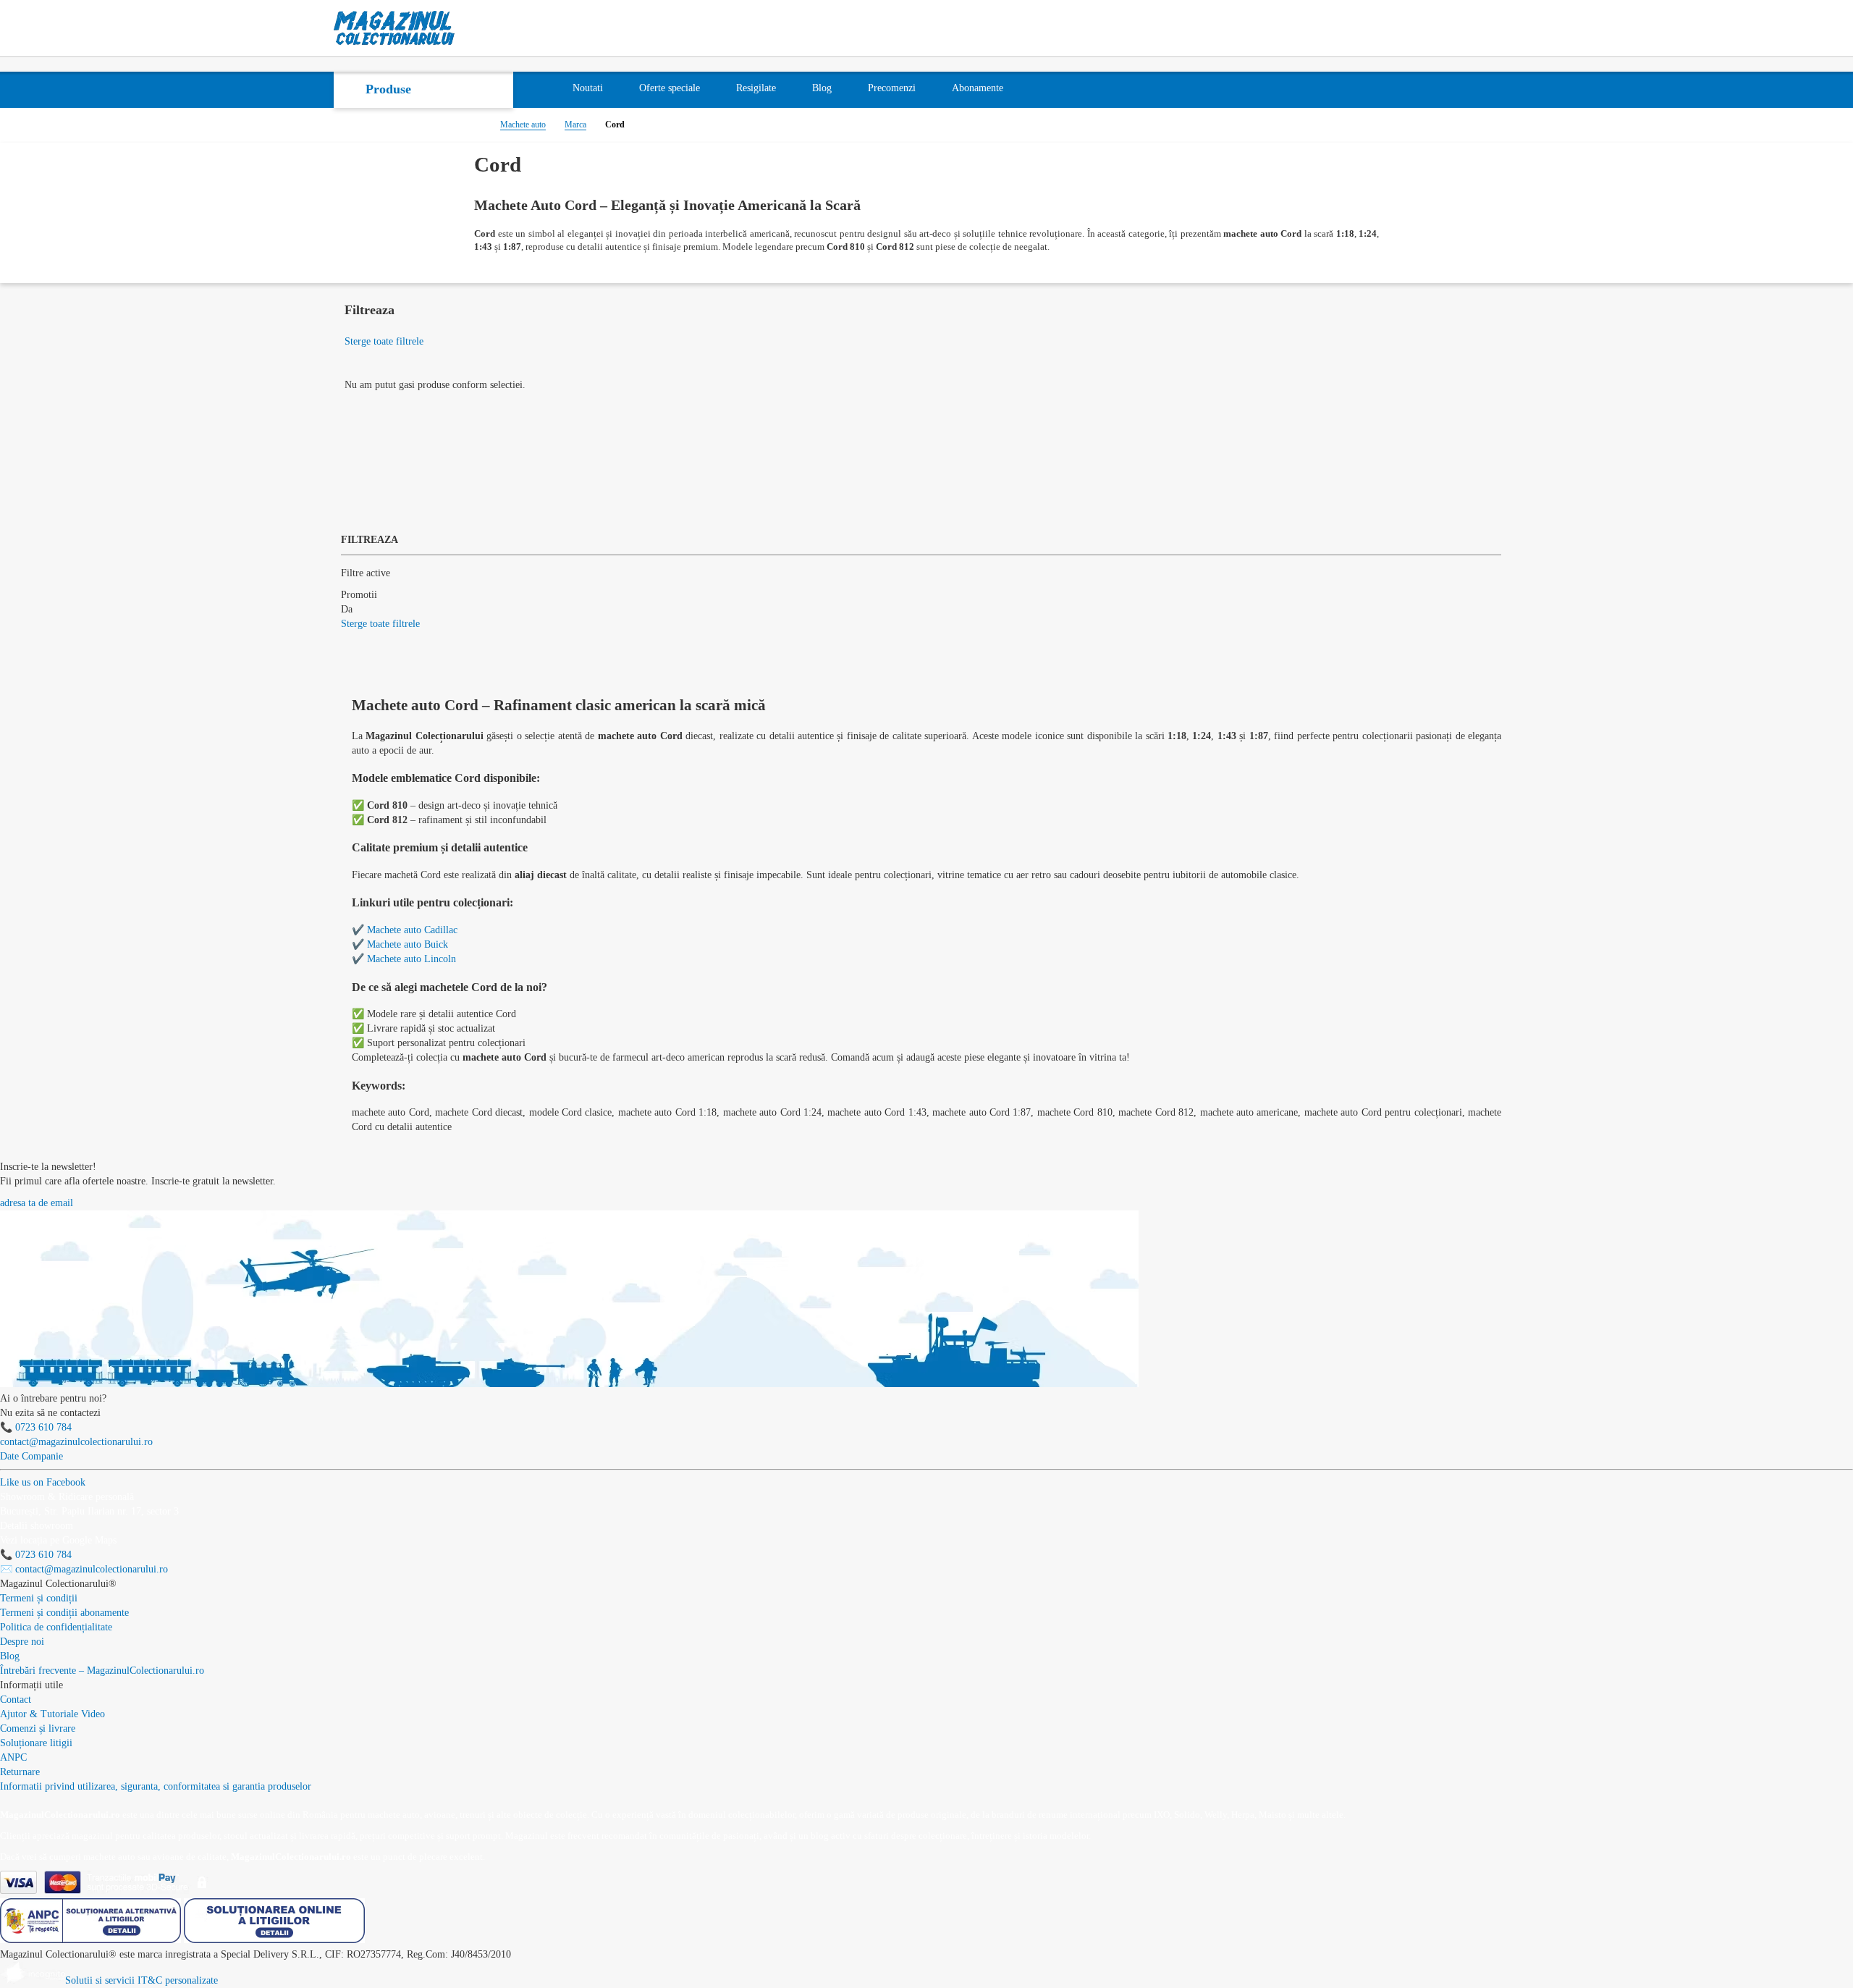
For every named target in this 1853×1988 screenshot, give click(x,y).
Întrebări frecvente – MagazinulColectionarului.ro (102, 1671)
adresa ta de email (37, 1203)
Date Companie (31, 1456)
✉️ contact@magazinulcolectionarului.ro (84, 1569)
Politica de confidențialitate (56, 1627)
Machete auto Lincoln (411, 959)
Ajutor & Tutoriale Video (52, 1714)
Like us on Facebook (43, 1482)
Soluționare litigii (36, 1743)
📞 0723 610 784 (36, 1427)
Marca (575, 125)
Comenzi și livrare (38, 1728)
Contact (16, 1700)
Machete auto (523, 125)
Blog (10, 1656)
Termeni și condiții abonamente (64, 1613)
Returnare (20, 1772)
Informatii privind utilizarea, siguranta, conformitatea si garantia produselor (156, 1786)
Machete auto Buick (408, 944)
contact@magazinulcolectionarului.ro (76, 1442)
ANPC (13, 1757)
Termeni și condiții (39, 1598)
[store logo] (394, 28)
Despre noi (22, 1642)
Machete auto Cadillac (412, 930)
